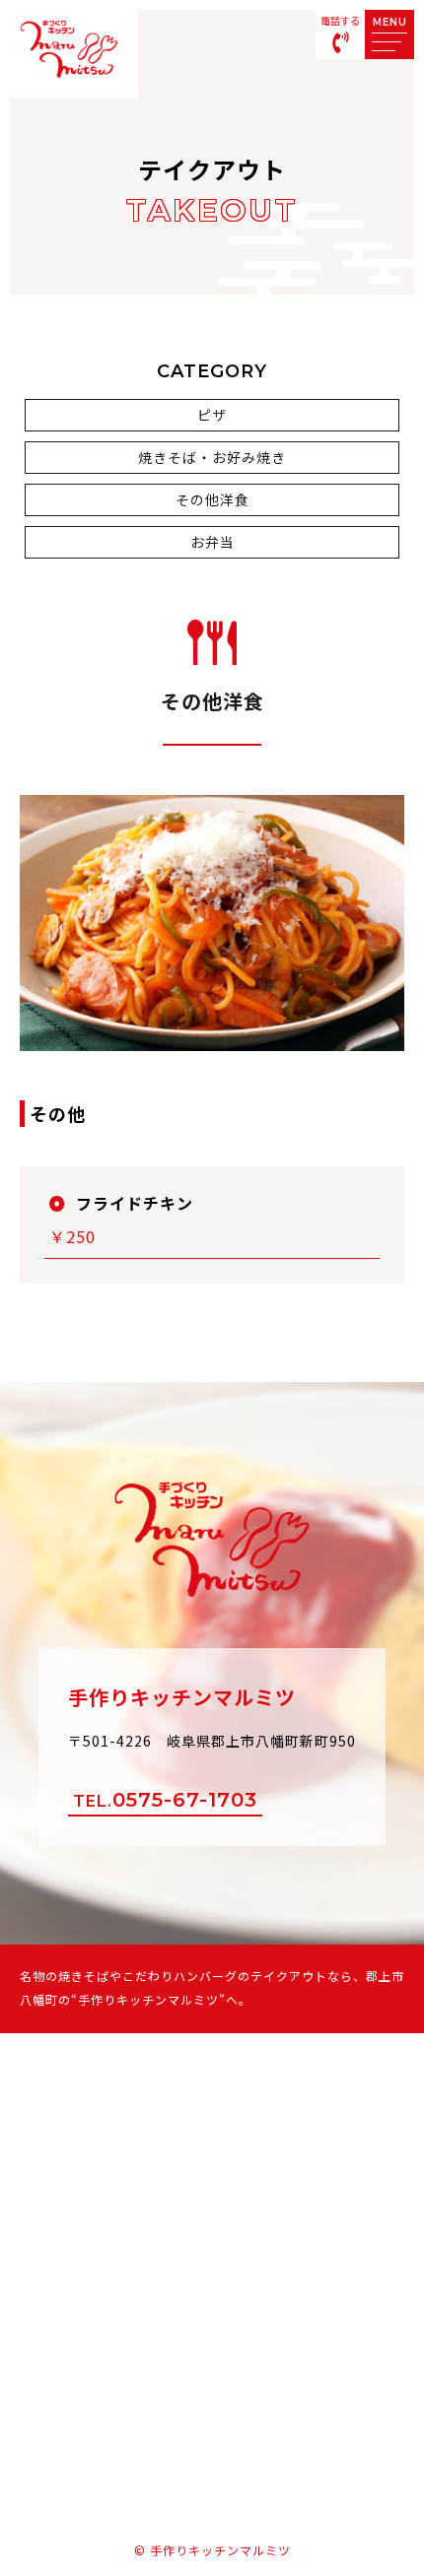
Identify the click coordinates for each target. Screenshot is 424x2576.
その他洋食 (212, 499)
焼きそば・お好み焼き (212, 457)
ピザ (212, 415)
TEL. (165, 1800)
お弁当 (212, 542)
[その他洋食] (212, 1035)
